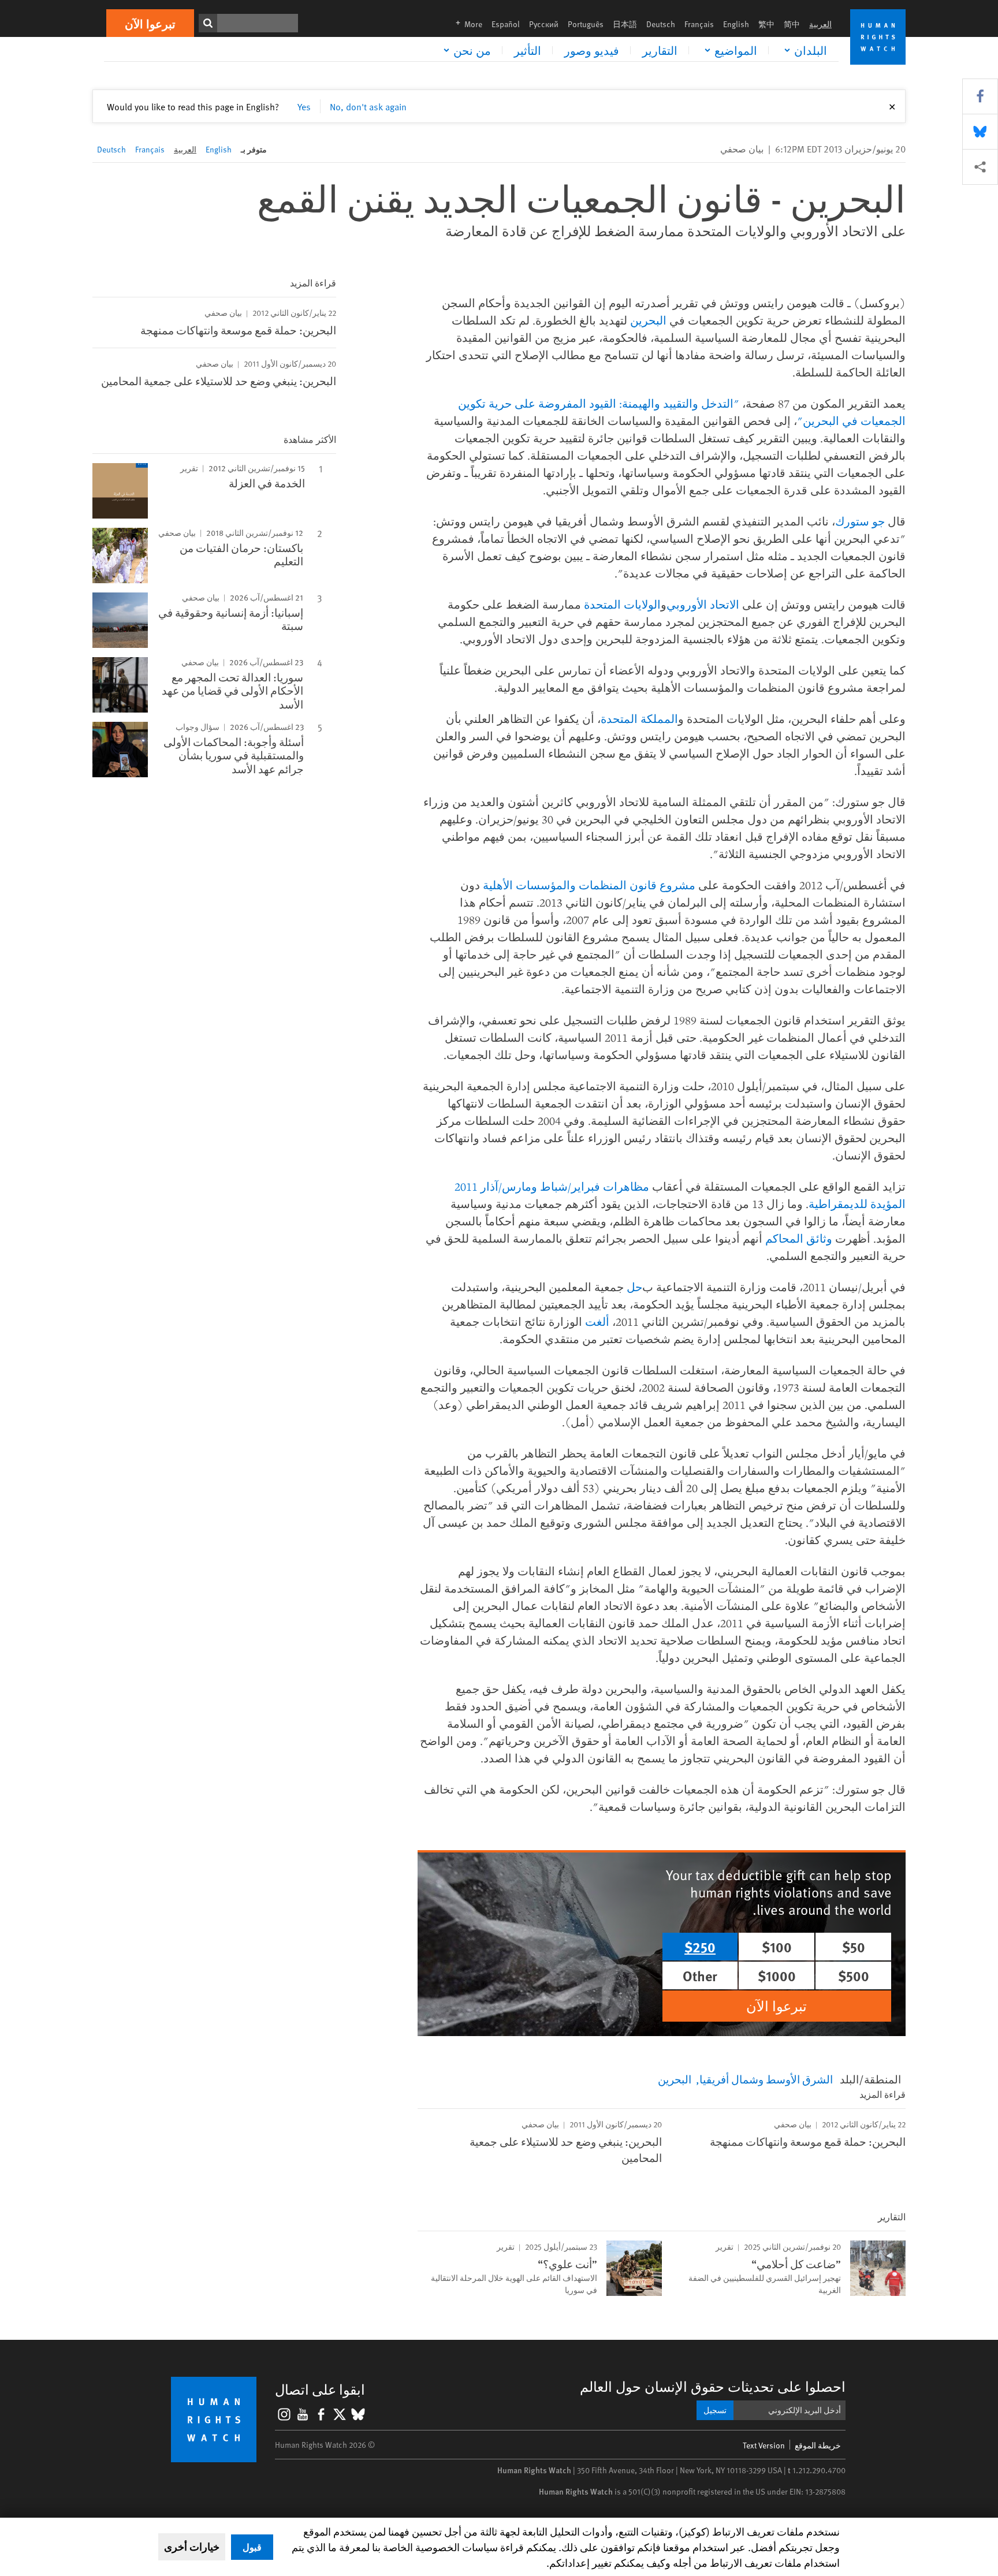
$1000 (777, 1975)
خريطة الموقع (818, 2445)
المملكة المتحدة (639, 719)
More (466, 24)
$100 (777, 1947)
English (736, 24)
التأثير (528, 50)
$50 (854, 1947)
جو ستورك (860, 521)
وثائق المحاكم (799, 1238)
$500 (854, 1975)
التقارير (660, 50)
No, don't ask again (368, 106)
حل (634, 1287)
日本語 (625, 24)
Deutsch (661, 24)
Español (506, 24)
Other (700, 1975)
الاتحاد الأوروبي (703, 604)
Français (699, 24)
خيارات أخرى (192, 2547)
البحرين (648, 320)
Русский (544, 24)
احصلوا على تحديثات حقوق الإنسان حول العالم (713, 2386)
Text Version (764, 2445)
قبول (252, 2547)
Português (586, 24)
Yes (304, 106)
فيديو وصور (592, 50)
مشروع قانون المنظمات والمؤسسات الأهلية (589, 885)
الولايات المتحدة (622, 604)
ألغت (597, 1321)
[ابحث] (208, 23)
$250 (700, 1947)
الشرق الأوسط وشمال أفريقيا (766, 2079)
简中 (792, 24)
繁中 (766, 24)
